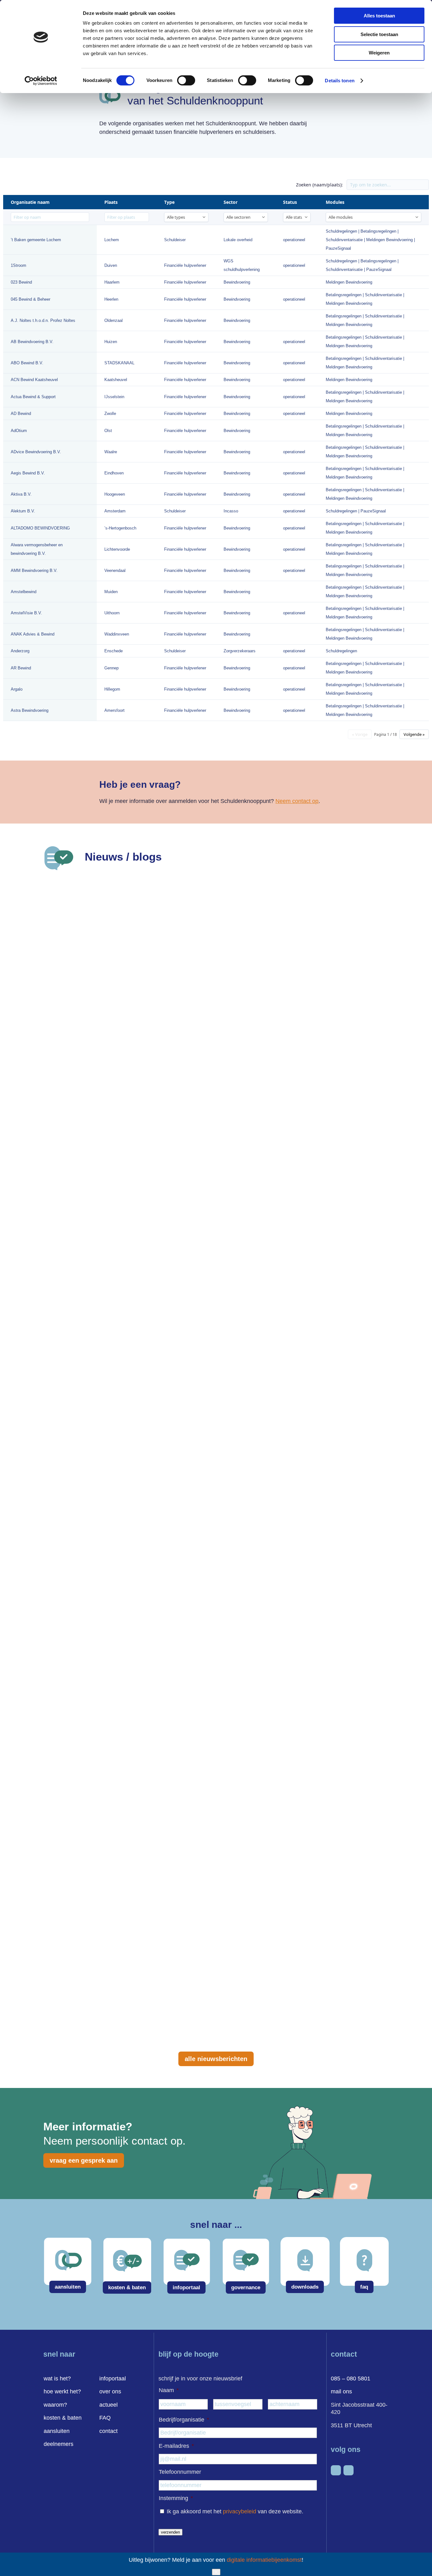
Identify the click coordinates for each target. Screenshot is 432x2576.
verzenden (170, 2532)
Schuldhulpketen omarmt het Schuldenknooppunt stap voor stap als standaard (193, 1100)
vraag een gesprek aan (84, 2160)
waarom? (55, 2405)
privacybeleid (240, 2511)
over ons (110, 2391)
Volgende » (414, 734)
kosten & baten (127, 2288)
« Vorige (360, 734)
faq (364, 2287)
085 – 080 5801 (351, 2379)
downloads (305, 2287)
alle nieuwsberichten (216, 2059)
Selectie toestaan (379, 34)
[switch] (186, 80)
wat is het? (57, 2379)
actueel (108, 2405)
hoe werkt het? (62, 2391)
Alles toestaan (379, 16)
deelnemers (59, 2444)
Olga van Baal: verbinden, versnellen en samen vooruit (149, 1974)
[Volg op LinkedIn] (336, 2470)
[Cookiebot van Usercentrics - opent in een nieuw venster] (41, 81)
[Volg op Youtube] (349, 2470)
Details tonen (339, 81)
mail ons (341, 2391)
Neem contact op (297, 801)
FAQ (105, 2418)
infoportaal (186, 2288)
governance (246, 2288)
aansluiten (68, 2287)
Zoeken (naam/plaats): (319, 185)
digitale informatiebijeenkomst (264, 2560)
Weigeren (379, 53)
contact (108, 2431)
